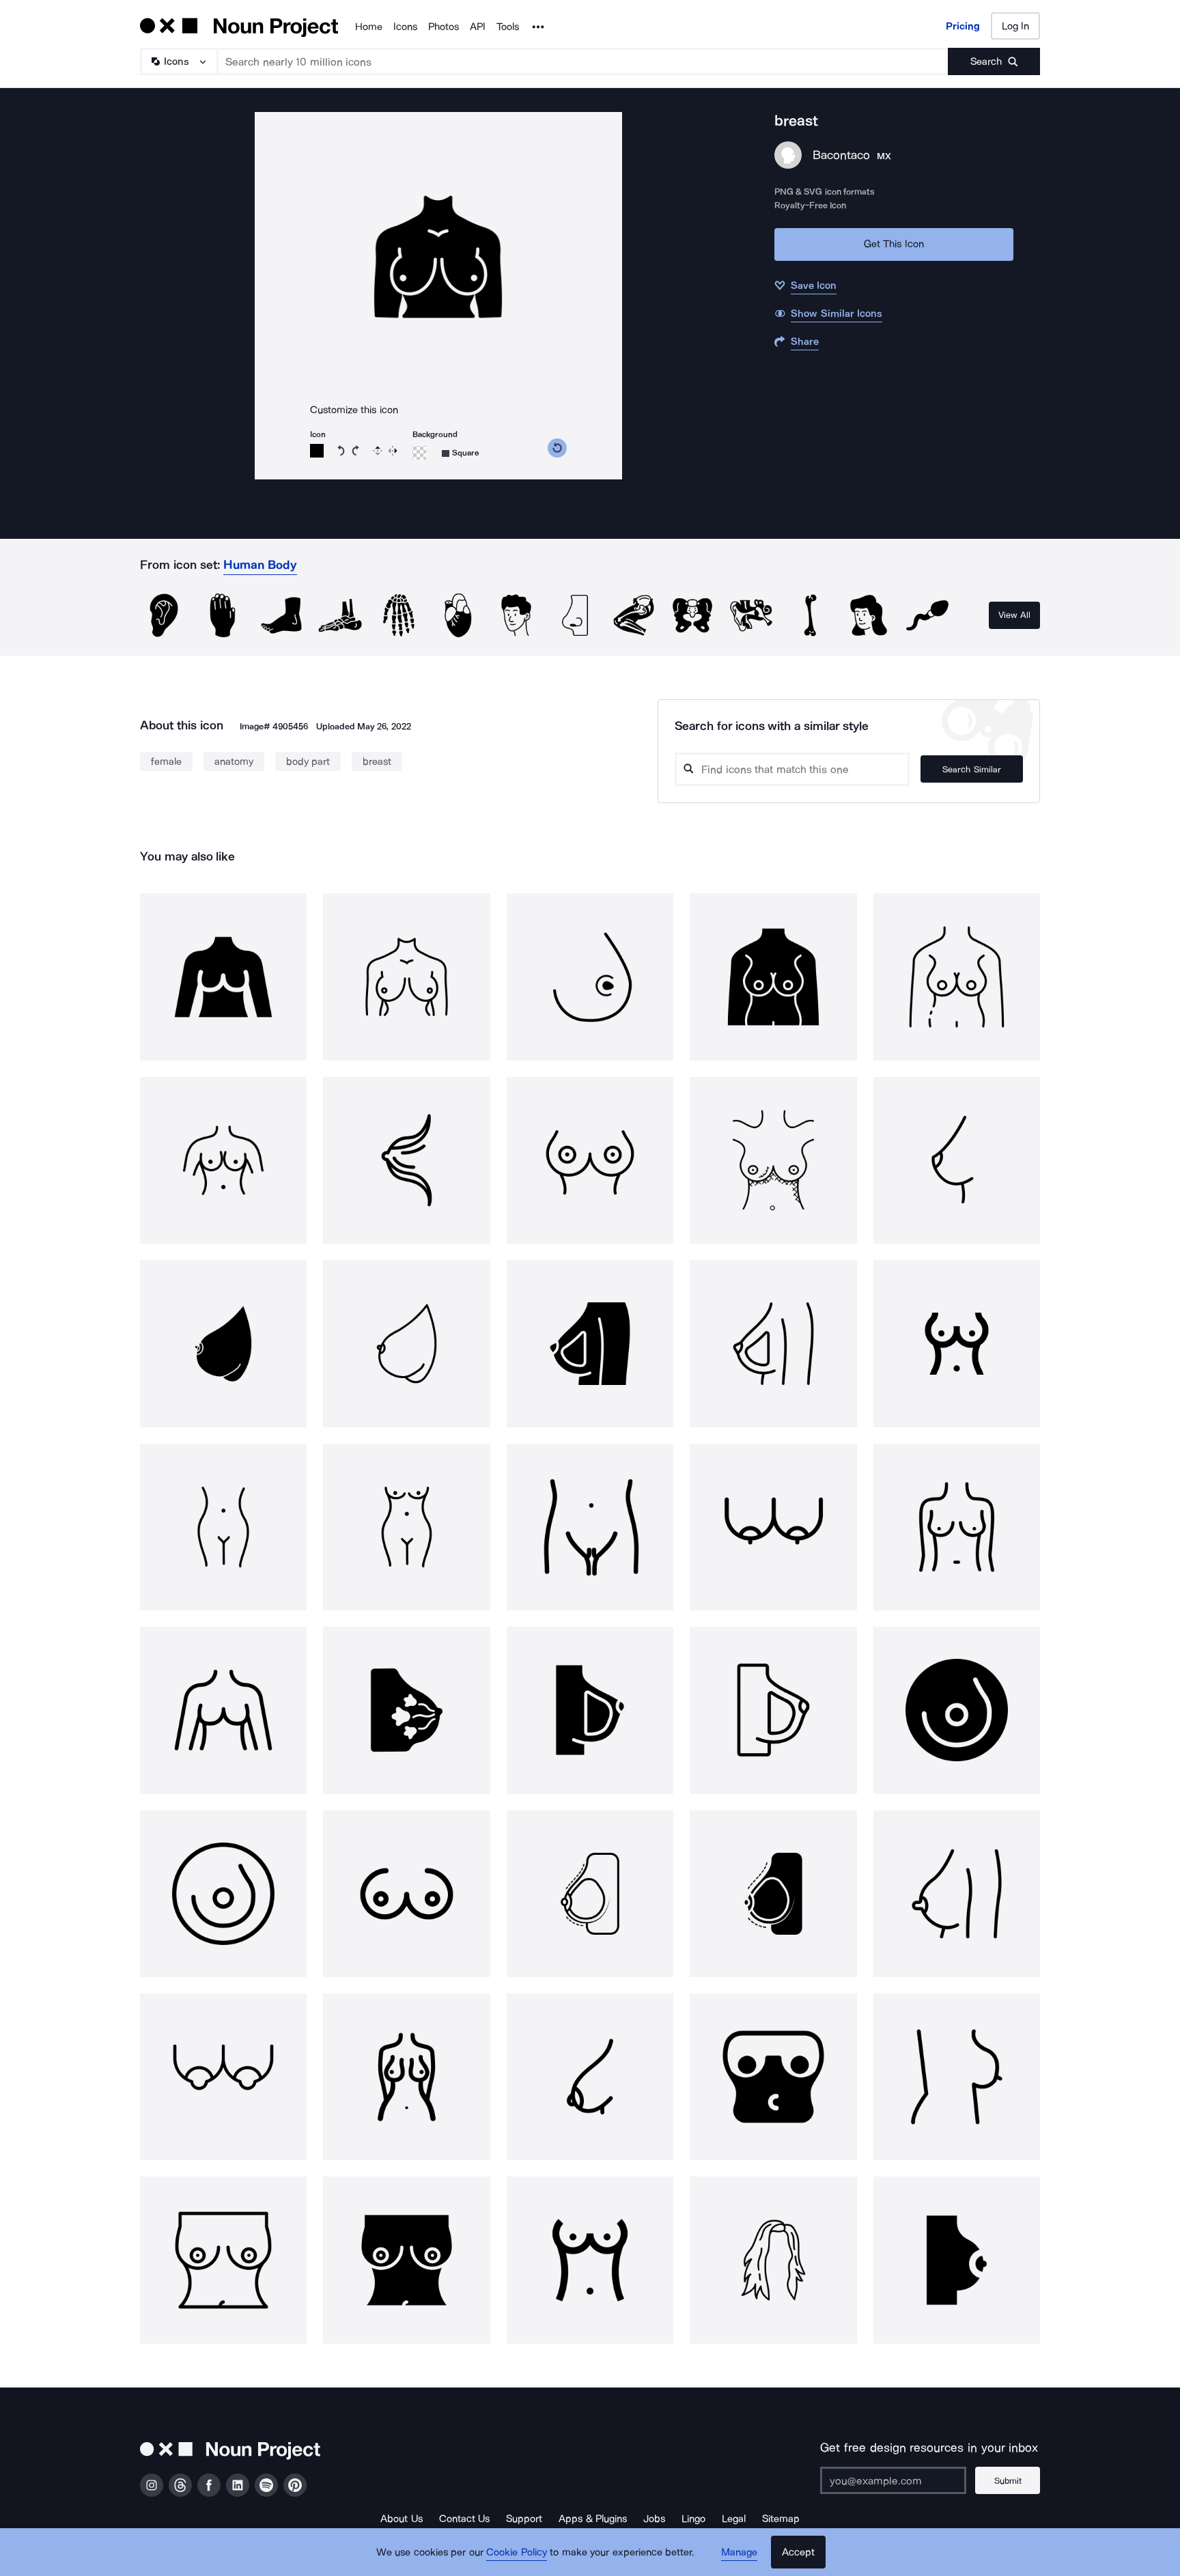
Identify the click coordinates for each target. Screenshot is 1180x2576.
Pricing (963, 26)
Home (369, 27)
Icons (405, 27)
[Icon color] (317, 451)
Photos (444, 27)
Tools (508, 27)
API (478, 27)
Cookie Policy (517, 2552)
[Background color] (419, 453)
